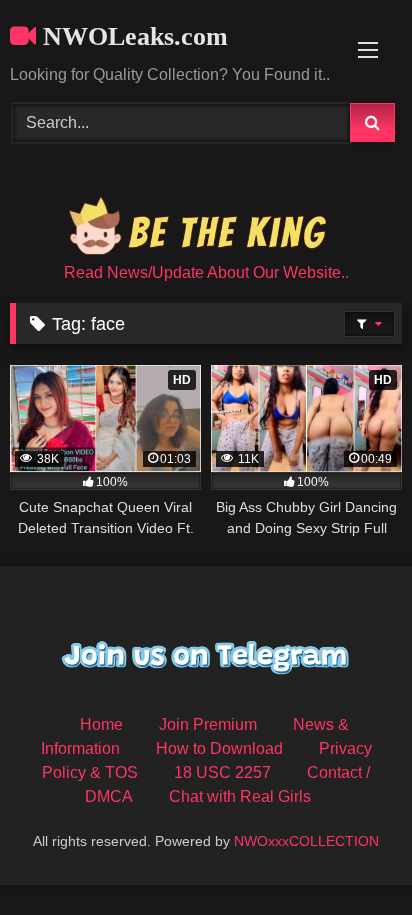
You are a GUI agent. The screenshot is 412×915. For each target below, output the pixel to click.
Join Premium (208, 724)
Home (101, 724)
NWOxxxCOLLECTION (306, 841)
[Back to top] (350, 855)
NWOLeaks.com (132, 36)
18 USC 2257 (222, 772)
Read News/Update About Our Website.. (206, 272)
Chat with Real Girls (240, 796)
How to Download (219, 748)
